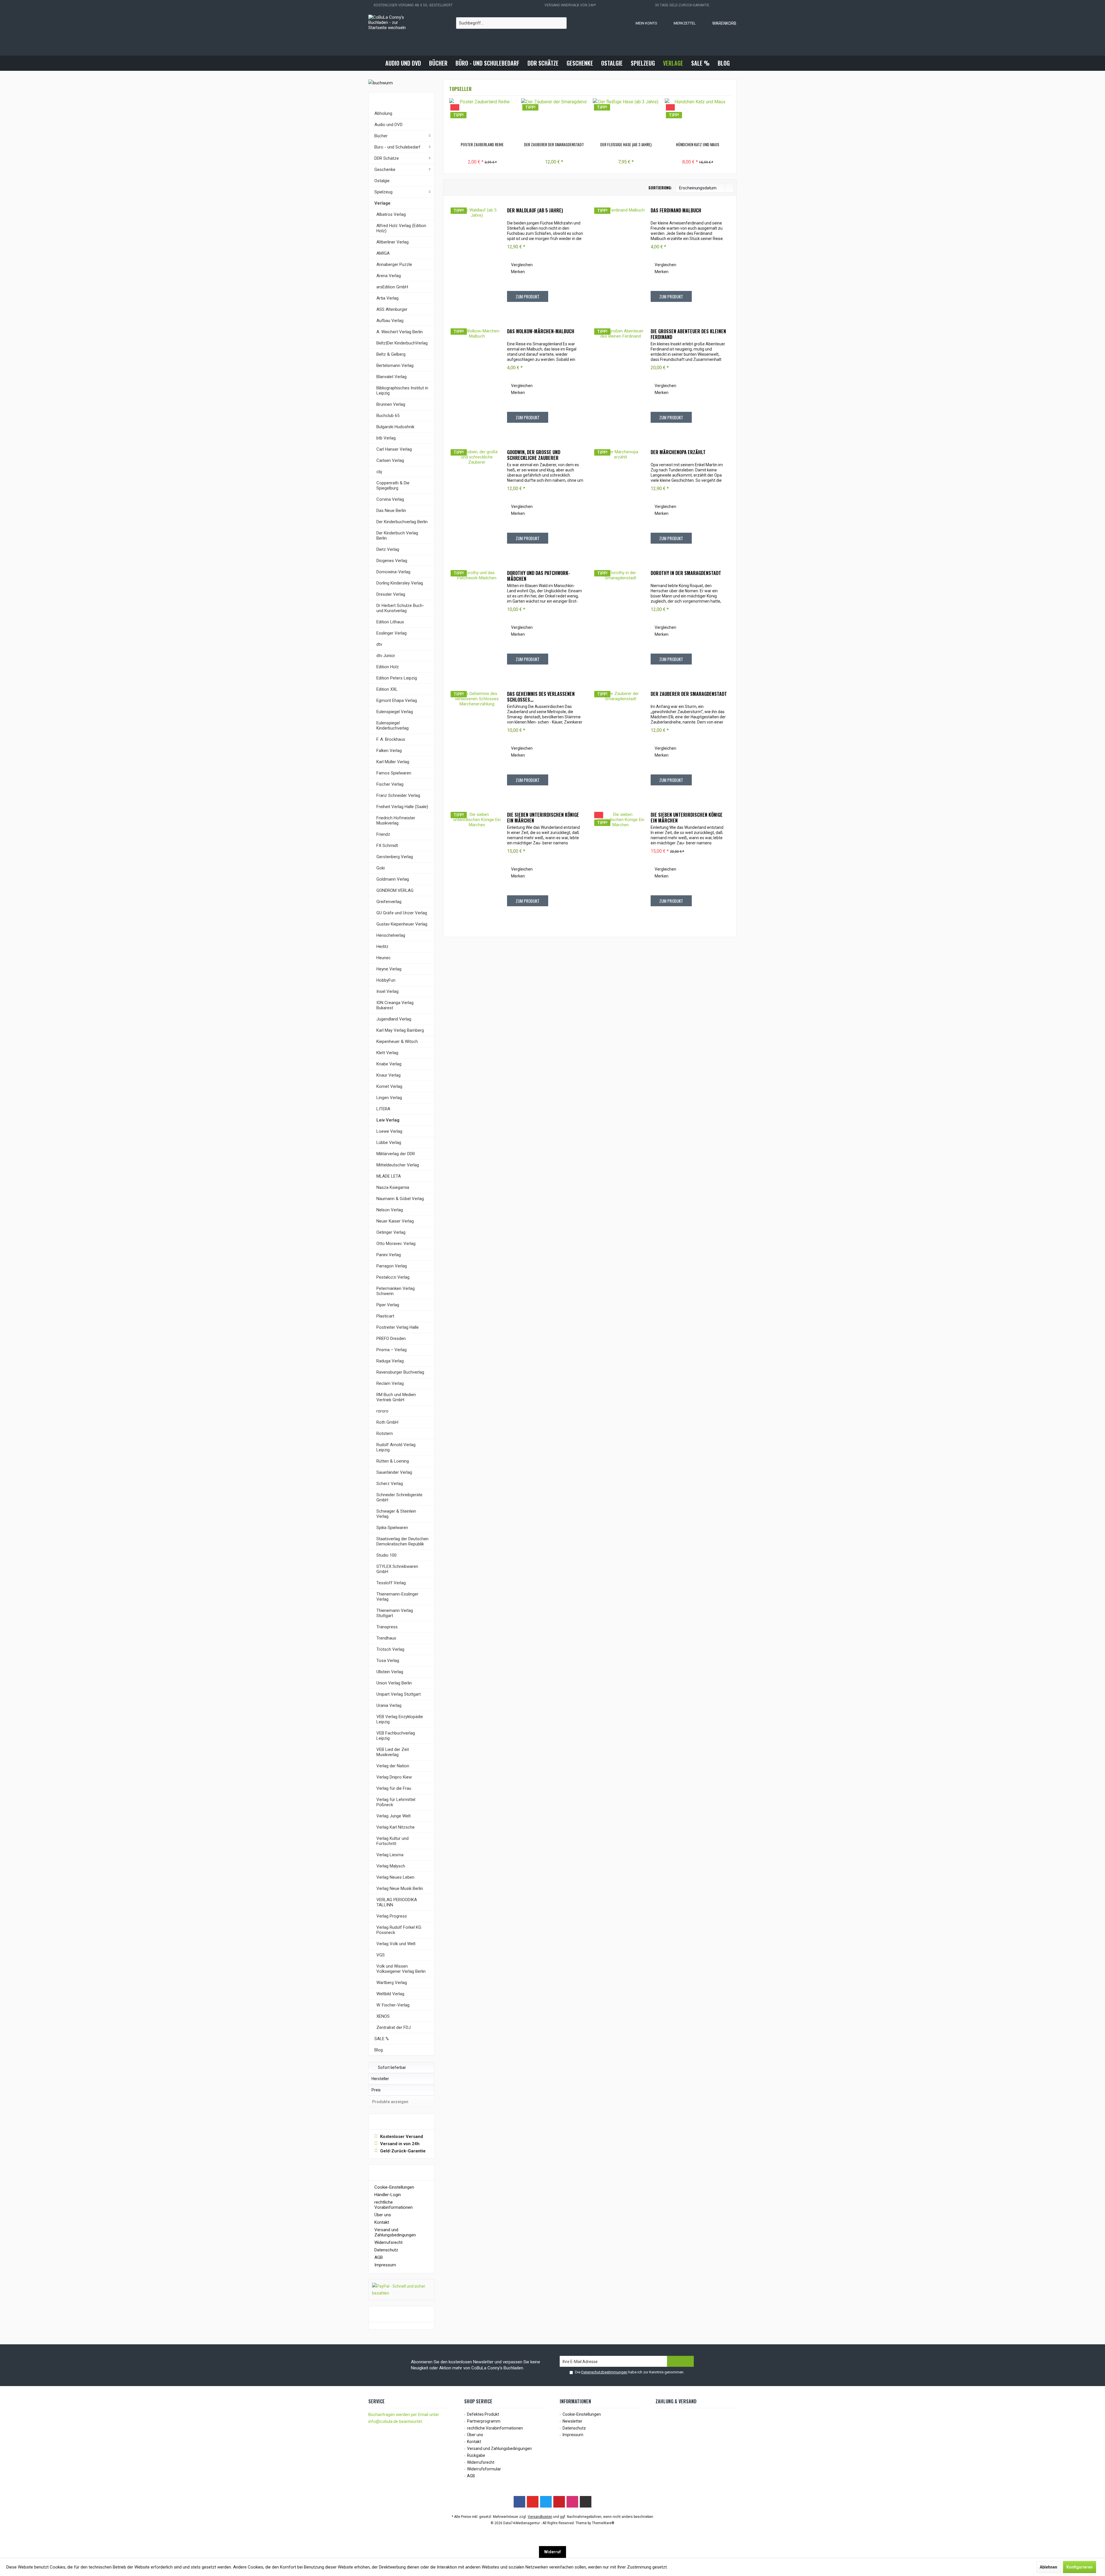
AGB (379, 2257)
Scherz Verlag (390, 1484)
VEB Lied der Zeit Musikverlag (393, 1752)
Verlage (382, 203)
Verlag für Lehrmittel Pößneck (396, 1802)
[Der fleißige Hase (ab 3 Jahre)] (626, 119)
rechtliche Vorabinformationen (394, 2205)
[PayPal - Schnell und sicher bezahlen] (401, 2290)
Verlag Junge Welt (394, 1816)
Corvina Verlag (390, 499)
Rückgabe (476, 2455)
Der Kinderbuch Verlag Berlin (397, 536)
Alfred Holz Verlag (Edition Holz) (401, 228)
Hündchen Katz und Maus (698, 144)
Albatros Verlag (391, 214)
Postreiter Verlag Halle (398, 1327)
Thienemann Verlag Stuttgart (395, 1613)
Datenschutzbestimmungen (604, 2372)
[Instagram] (572, 2502)
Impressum (385, 2265)
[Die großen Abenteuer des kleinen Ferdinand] (620, 380)
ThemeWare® (603, 2523)
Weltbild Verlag (390, 1994)
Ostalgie (382, 181)
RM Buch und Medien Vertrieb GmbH (396, 1397)
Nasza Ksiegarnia (393, 1187)
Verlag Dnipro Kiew (394, 1777)
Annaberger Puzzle (394, 264)
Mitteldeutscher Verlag (398, 1165)
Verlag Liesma (390, 1855)
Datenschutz (386, 2250)
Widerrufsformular (484, 2469)
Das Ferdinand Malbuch (676, 211)
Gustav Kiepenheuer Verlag (402, 924)
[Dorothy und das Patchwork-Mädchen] (477, 622)
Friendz (383, 834)
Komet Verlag (389, 1086)
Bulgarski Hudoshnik (395, 427)
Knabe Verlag (389, 1064)
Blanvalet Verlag (391, 377)
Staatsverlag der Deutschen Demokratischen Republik (402, 1541)
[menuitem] (719, 23)
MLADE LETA (389, 1176)
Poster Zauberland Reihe (482, 144)
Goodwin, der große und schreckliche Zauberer (534, 455)
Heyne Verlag (389, 969)
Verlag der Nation (393, 1766)
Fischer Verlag (390, 784)
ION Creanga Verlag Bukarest (395, 1005)
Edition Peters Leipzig (397, 678)
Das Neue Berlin (391, 511)
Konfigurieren (1080, 2567)
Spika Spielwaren (392, 1528)
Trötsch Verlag (390, 1649)
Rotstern (385, 1433)
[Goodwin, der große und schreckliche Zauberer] (477, 501)
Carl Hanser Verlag (394, 449)
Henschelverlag (391, 935)
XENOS (383, 2016)
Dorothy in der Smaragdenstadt (686, 573)
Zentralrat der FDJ (394, 2027)
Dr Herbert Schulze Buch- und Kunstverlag (400, 608)
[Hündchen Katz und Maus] (698, 119)
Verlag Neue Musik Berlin (400, 1888)
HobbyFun (386, 980)
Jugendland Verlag (394, 1019)
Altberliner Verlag (393, 242)
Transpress (387, 1627)
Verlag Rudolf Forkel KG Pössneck (399, 1930)
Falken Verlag (389, 751)
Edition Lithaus (390, 622)
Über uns (383, 2215)
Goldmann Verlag (393, 879)
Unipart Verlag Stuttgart (399, 1694)
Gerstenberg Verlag (395, 857)
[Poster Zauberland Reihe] (482, 119)
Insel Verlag (387, 991)
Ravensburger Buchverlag (400, 1372)
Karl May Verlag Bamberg (400, 1030)
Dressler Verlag (391, 594)
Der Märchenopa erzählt (678, 452)
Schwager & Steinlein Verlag (396, 1514)
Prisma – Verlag (391, 1350)
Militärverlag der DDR (396, 1154)
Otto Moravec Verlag (396, 1244)
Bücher (381, 136)
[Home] (376, 63)
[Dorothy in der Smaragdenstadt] (620, 622)
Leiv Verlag (388, 1120)
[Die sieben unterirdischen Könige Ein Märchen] (477, 863)
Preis (376, 2090)
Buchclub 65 (388, 416)
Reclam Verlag (390, 1383)
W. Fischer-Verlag (393, 2005)
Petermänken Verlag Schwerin (396, 1291)
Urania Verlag (389, 1705)
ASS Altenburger (392, 309)
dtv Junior (386, 656)
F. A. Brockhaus (391, 739)
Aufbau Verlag (390, 321)
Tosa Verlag (388, 1661)
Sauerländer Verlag (394, 1472)
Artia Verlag (387, 298)
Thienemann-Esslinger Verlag (397, 1597)
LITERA (383, 1109)
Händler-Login (388, 2195)
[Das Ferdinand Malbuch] (620, 259)
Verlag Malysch (391, 1866)
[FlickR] (586, 2502)
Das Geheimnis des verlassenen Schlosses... (541, 697)
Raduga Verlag (390, 1361)
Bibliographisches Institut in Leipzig (402, 391)
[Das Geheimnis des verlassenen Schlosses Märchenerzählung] (477, 742)
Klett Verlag (387, 1053)
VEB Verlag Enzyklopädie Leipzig (400, 1719)
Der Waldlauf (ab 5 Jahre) (535, 211)
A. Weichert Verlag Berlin (400, 332)
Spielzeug (383, 192)
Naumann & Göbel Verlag (400, 1199)
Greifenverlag (389, 902)
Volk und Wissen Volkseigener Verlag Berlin (401, 1969)
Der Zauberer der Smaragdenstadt (554, 144)
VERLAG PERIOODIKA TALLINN (397, 1902)
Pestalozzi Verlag (393, 1277)
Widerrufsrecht (388, 2242)
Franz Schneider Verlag (398, 795)
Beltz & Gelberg (391, 354)
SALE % (382, 2039)
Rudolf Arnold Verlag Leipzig (396, 1447)
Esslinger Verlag (391, 633)
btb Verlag (386, 438)
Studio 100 (386, 1555)
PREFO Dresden (391, 1339)
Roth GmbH (387, 1422)
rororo (382, 1411)
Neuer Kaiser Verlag (395, 1221)
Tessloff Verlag (391, 1583)
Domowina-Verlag (393, 572)
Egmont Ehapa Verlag (397, 700)
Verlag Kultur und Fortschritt (393, 1841)
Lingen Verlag (389, 1098)
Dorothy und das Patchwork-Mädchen (539, 576)
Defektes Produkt (483, 2414)
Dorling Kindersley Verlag (400, 583)
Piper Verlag (388, 1305)
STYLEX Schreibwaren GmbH (397, 1569)
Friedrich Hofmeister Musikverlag (396, 820)
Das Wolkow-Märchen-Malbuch (541, 332)
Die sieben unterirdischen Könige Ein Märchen (543, 818)
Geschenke (385, 170)
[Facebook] (519, 2502)
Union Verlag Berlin (394, 1683)
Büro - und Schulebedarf (397, 147)
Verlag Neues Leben (395, 1877)
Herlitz (382, 947)
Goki (381, 868)
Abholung (383, 113)
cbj (379, 472)
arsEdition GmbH (392, 287)
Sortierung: (660, 187)
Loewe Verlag (389, 1131)
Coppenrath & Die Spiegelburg (393, 486)
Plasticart (385, 1316)
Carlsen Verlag (390, 460)
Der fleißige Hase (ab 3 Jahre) (626, 144)
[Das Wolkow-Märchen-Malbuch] (477, 380)
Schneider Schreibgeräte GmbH (399, 1497)
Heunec (384, 958)
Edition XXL (387, 689)
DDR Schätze (387, 158)
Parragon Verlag (392, 1266)
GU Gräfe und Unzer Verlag (402, 913)
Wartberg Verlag (392, 1983)
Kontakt (382, 2222)
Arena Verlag (389, 276)
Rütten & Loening (393, 1461)
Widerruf (552, 2552)
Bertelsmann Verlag (395, 365)
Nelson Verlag (390, 1210)
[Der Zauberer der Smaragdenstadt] (554, 119)
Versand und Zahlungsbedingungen (395, 2232)
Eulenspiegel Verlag (395, 712)
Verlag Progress (392, 1916)
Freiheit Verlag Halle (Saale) (402, 807)
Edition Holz (388, 667)
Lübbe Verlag (389, 1143)
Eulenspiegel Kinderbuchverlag (393, 726)
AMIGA (383, 253)
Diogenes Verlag (392, 561)
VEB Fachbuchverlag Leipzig (396, 1736)
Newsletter (572, 2421)
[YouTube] (533, 2502)
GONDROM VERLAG (395, 890)
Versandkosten (540, 2517)
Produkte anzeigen (390, 2102)
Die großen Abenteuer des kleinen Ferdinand (688, 334)
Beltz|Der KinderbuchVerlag (402, 343)
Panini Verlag (389, 1255)
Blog (379, 2050)
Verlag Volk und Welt (396, 1944)
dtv (379, 644)
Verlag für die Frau (394, 1788)
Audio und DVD (388, 125)
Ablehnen (1048, 2567)
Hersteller (380, 2079)
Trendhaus (386, 1638)
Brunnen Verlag (391, 404)
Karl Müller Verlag (393, 762)
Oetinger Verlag (391, 1232)
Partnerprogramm (484, 2421)
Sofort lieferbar (392, 2067)
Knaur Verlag (388, 1075)
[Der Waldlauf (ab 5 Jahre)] (477, 259)
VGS (381, 1955)
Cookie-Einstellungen (394, 2187)
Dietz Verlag (388, 549)
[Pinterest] (559, 2502)
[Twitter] (546, 2502)
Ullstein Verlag (390, 1672)
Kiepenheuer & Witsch (397, 1042)
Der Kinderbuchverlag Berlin (402, 522)
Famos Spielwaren (394, 773)
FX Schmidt (387, 846)
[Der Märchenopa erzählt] (620, 501)
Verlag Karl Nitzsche (396, 1827)
